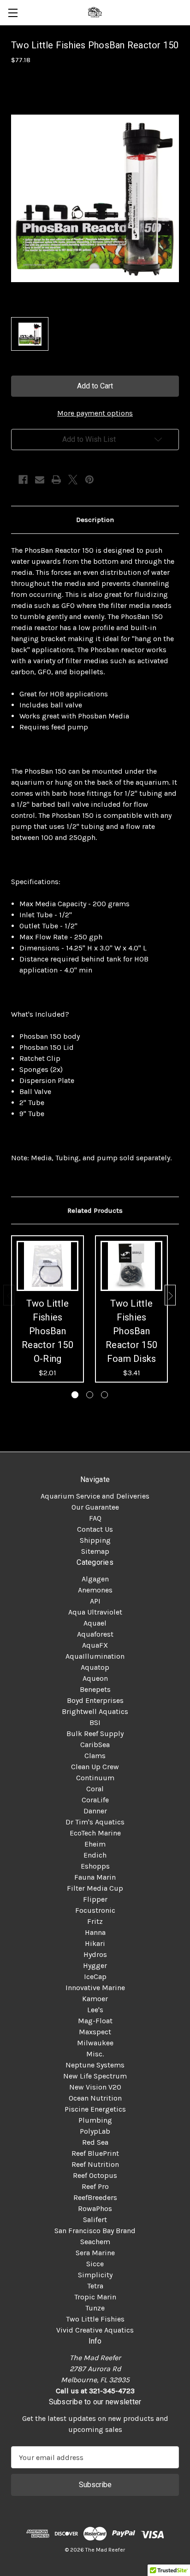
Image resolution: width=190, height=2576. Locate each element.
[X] (73, 480)
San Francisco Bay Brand (95, 2231)
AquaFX (95, 1645)
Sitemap (95, 1551)
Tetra (95, 2286)
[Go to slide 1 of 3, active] (75, 1395)
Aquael (95, 1623)
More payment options (95, 413)
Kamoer (95, 1999)
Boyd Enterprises (95, 1700)
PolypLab (95, 2131)
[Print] (56, 480)
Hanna (95, 1932)
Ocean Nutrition (95, 2098)
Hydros (95, 1954)
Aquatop (95, 1667)
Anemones (95, 1590)
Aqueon (95, 1678)
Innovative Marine (95, 1988)
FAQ (95, 1518)
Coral (95, 1789)
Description (95, 520)
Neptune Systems (95, 2065)
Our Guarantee (95, 1507)
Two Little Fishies (95, 2319)
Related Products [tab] (95, 1210)
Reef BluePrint (95, 2153)
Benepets (95, 1689)
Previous (9, 1295)
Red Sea (95, 2142)
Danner (95, 1811)
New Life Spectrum (95, 2076)
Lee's (95, 2010)
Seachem (95, 2242)
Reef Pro (95, 2186)
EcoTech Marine (95, 1833)
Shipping (95, 1540)
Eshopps (95, 1866)
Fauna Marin (95, 1877)
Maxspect (95, 2032)
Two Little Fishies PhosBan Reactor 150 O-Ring (47, 1331)
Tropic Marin (95, 2297)
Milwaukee (95, 2043)
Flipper (95, 1899)
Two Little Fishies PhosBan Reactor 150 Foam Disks (131, 1331)
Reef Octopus (95, 2175)
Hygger (95, 1965)
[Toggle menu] (13, 13)
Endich (95, 1855)
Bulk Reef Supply (95, 1734)
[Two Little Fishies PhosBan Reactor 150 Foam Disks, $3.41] (131, 1266)
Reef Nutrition (95, 2164)
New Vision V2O (95, 2087)
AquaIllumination (95, 1656)
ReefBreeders (95, 2197)
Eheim (95, 1844)
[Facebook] (23, 480)
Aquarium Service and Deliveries (95, 1496)
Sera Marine (95, 2253)
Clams (95, 1756)
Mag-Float (95, 2021)
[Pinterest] (89, 480)
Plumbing (95, 2120)
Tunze (95, 2308)
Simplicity (95, 2275)
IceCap (95, 1977)
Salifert (95, 2220)
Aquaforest (95, 1634)
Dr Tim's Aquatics (95, 1822)
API (95, 1601)
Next (170, 1295)
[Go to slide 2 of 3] (90, 1395)
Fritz (95, 1921)
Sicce (95, 2264)
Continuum (95, 1778)
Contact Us (95, 1529)
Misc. (95, 2054)
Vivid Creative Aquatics (95, 2330)
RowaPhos (95, 2208)
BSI (95, 1722)
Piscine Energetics (95, 2109)
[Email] (40, 480)
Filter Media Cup (95, 1888)
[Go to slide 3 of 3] (104, 1395)
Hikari (95, 1943)
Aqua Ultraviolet (95, 1612)
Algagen (95, 1579)
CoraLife (95, 1800)
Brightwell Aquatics (95, 1711)
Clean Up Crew (95, 1767)
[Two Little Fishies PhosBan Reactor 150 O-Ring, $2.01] (47, 1266)
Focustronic (95, 1910)
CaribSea (95, 1745)
